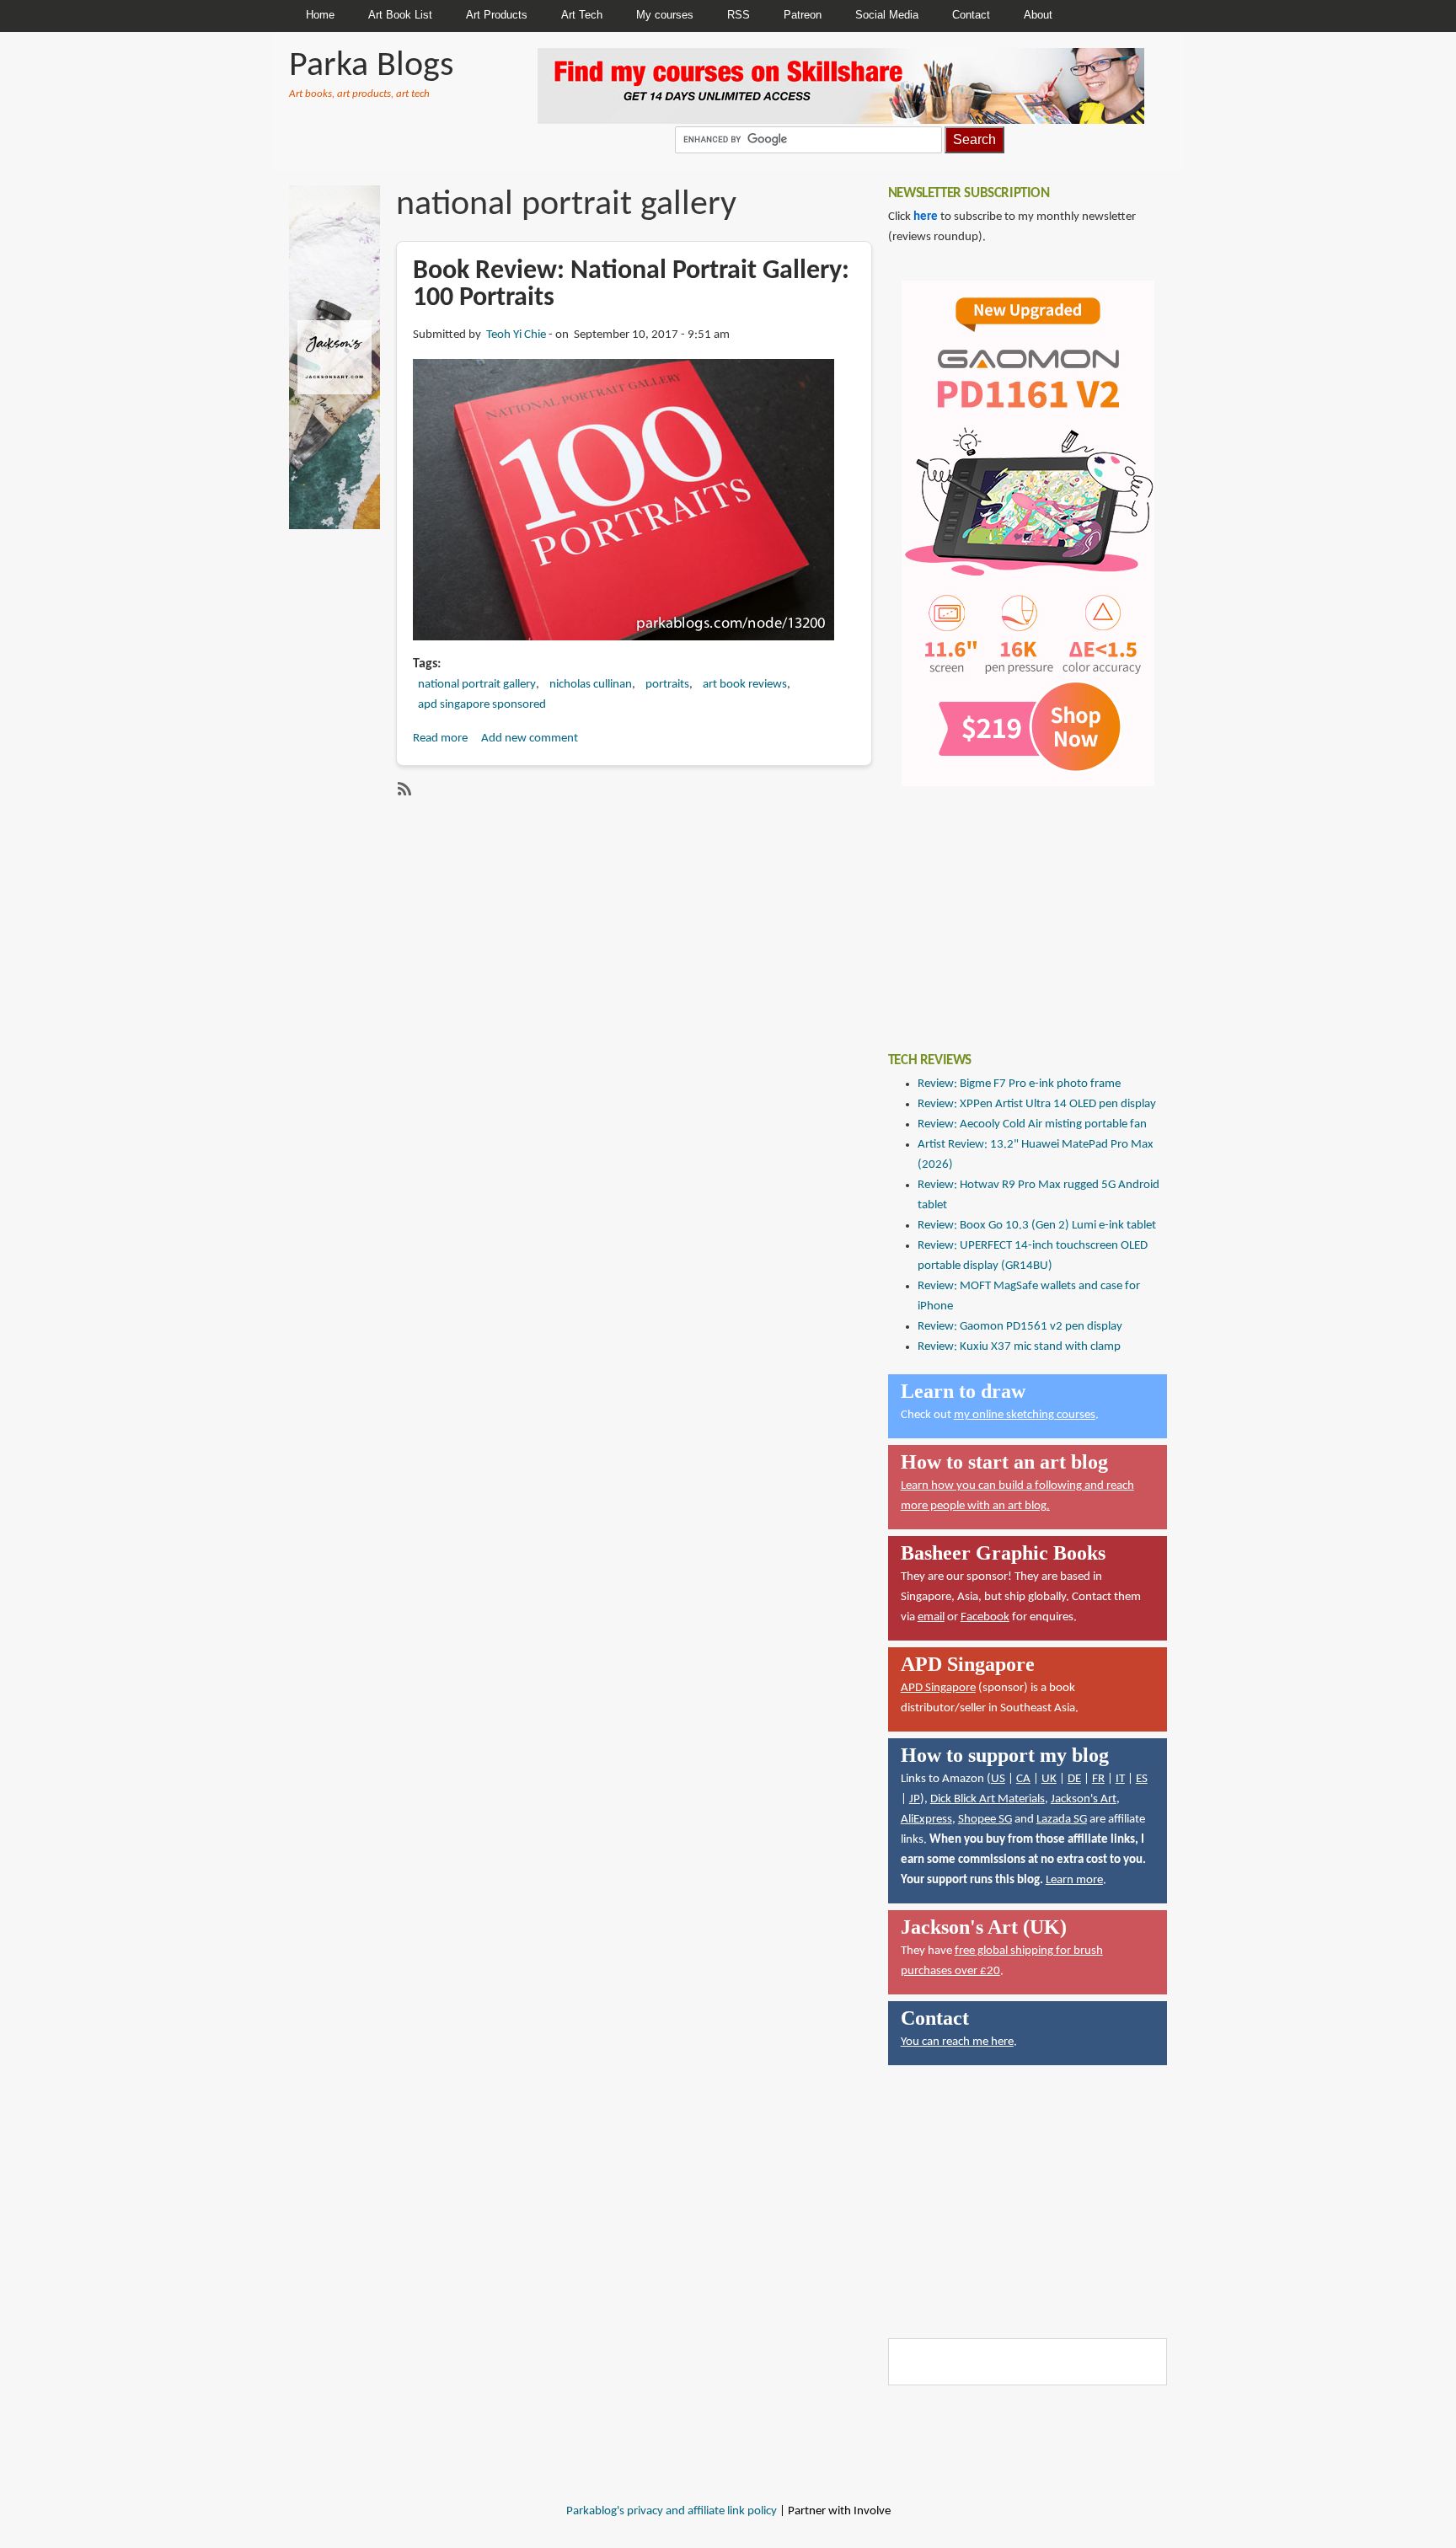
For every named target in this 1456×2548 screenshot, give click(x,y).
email (931, 1617)
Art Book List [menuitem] (400, 15)
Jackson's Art (1084, 1799)
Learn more (1074, 1880)
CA (1023, 1779)
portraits (667, 685)
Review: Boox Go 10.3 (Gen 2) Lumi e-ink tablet (1037, 1226)
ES (1142, 1779)
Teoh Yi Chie (516, 335)
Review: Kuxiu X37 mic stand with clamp (1019, 1347)
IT (1120, 1779)
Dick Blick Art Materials (988, 1799)
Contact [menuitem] (971, 15)
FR (1098, 1779)
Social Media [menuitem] (887, 15)
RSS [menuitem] (739, 15)
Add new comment (530, 739)
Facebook (985, 1617)
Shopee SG (985, 1820)
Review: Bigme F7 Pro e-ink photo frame (1019, 1084)
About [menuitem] (1038, 15)
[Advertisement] (1014, 907)
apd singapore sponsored (482, 705)
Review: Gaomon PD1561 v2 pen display (1020, 1327)
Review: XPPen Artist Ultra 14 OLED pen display (1037, 1104)
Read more (440, 739)
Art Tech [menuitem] (582, 15)
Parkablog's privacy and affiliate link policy (672, 2511)
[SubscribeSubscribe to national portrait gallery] (403, 789)
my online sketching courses (1025, 1415)
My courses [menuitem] (665, 15)
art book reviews (745, 685)
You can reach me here (957, 2042)
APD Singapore (938, 1688)
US (998, 1779)
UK (1049, 1779)
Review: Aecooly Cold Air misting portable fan (1032, 1124)
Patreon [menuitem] (803, 15)
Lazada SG (1062, 1820)
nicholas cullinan (591, 685)
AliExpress (926, 1820)
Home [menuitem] (320, 15)
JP (915, 1799)
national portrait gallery (477, 685)
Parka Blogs (371, 66)
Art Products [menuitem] (497, 15)
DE (1074, 1779)
